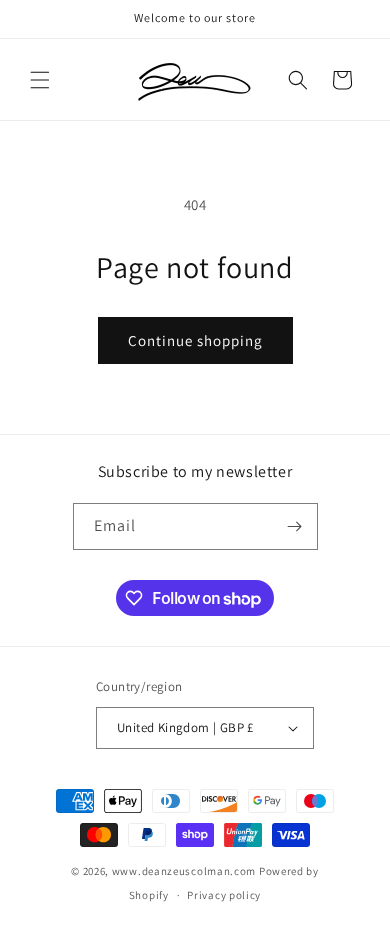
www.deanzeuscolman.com (184, 871)
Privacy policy (224, 895)
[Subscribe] (295, 526)
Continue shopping (195, 340)
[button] (40, 80)
